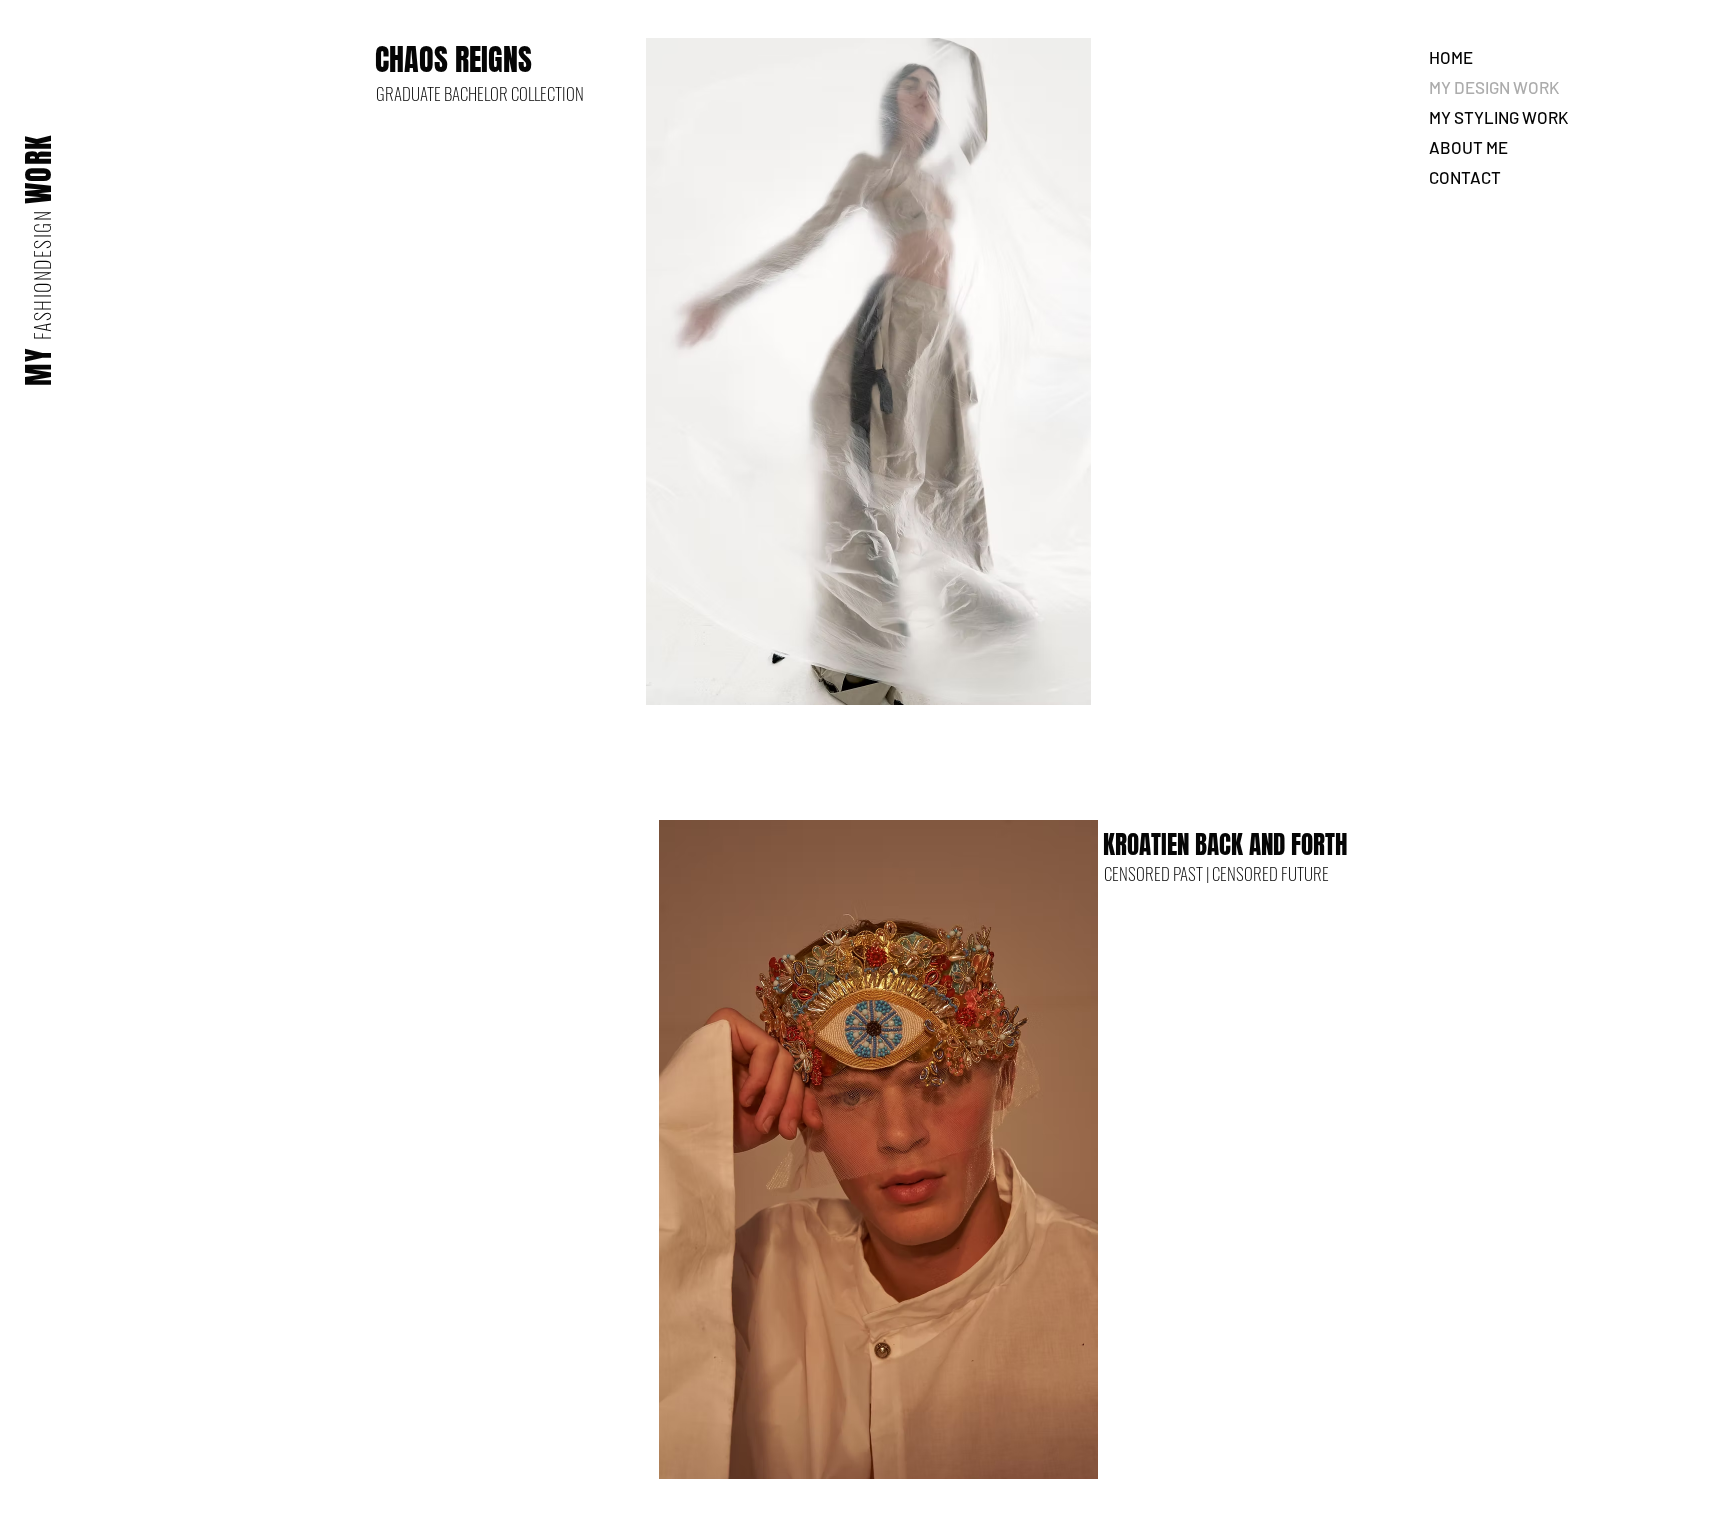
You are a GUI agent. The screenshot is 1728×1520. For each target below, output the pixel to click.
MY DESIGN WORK (1494, 87)
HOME (1451, 57)
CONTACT (1465, 177)
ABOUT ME (1468, 147)
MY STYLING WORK (1498, 117)
